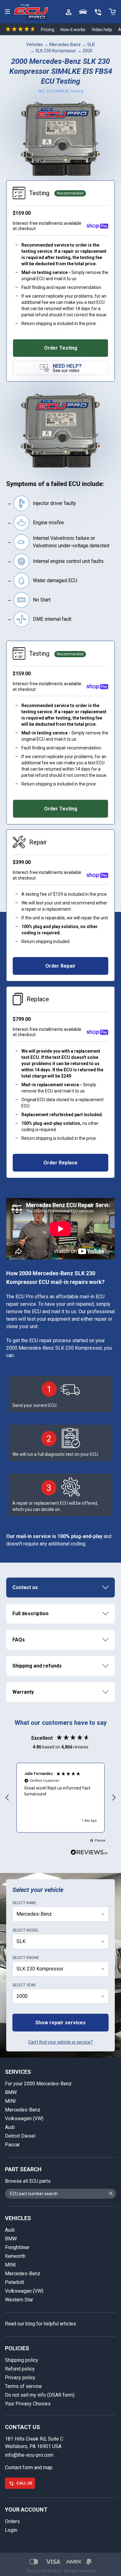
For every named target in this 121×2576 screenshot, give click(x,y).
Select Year (24, 1985)
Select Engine (26, 1958)
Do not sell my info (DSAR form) (40, 2395)
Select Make (24, 1903)
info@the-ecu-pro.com (29, 2455)
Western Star (19, 2300)
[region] (60, 1798)
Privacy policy (20, 2378)
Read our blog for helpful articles (40, 2324)
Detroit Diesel (20, 2136)
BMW (11, 2092)
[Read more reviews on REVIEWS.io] (89, 1853)
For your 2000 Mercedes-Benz (38, 2084)
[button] (7, 1798)
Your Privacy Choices (28, 2404)
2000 (87, 51)
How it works (73, 30)
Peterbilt (14, 2282)
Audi (10, 2127)
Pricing (48, 30)
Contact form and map (29, 2467)
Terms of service (23, 2386)
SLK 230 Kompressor (56, 51)
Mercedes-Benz (65, 45)
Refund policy (20, 2369)
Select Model (26, 1930)
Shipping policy (22, 2360)
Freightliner (17, 2247)
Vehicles (35, 45)
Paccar (12, 2145)
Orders (12, 2521)
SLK (91, 45)
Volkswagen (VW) (24, 2118)
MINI (10, 2101)
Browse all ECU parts (28, 2181)
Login (11, 2530)
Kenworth (15, 2256)
